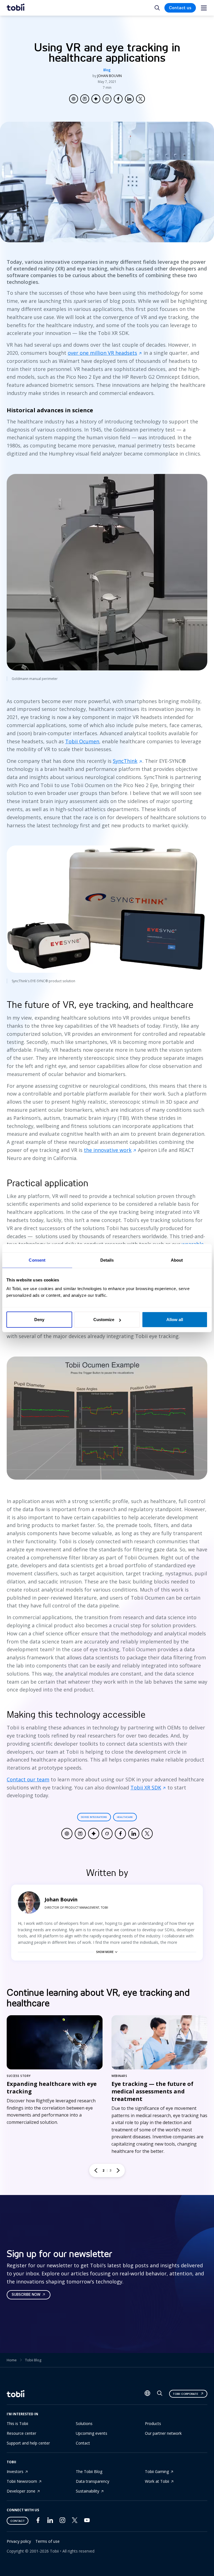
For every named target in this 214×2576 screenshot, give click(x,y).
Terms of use (48, 2541)
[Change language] (147, 2394)
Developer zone (21, 2491)
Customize (104, 1320)
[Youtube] (87, 2521)
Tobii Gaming (157, 2471)
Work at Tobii (157, 2481)
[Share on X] (140, 99)
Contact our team (28, 1779)
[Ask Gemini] (96, 99)
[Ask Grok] (107, 99)
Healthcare (125, 1817)
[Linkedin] (50, 2521)
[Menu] (204, 8)
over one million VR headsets (102, 353)
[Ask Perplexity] (85, 99)
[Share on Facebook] (118, 99)
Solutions (84, 2423)
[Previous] (96, 2170)
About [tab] (177, 1260)
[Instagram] (62, 2521)
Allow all (175, 1320)
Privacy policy (19, 2541)
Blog (107, 70)
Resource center (21, 2433)
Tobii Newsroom (22, 2481)
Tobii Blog (33, 2360)
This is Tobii (17, 2423)
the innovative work (108, 1150)
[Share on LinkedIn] (129, 99)
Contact (83, 2443)
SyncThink (125, 761)
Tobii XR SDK (146, 1787)
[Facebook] (38, 2521)
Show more (105, 1952)
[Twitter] (75, 2521)
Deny (39, 1320)
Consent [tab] (37, 1260)
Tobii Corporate (185, 2394)
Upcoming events (92, 2433)
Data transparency (93, 2481)
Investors (15, 2471)
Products (153, 2423)
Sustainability (87, 2491)
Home (12, 2360)
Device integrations (94, 1817)
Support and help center (28, 2443)
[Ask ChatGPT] (74, 99)
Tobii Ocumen (82, 741)
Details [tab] (107, 1260)
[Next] (118, 2170)
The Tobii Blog (89, 2471)
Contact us (180, 8)
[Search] (160, 2394)
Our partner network (163, 2433)
